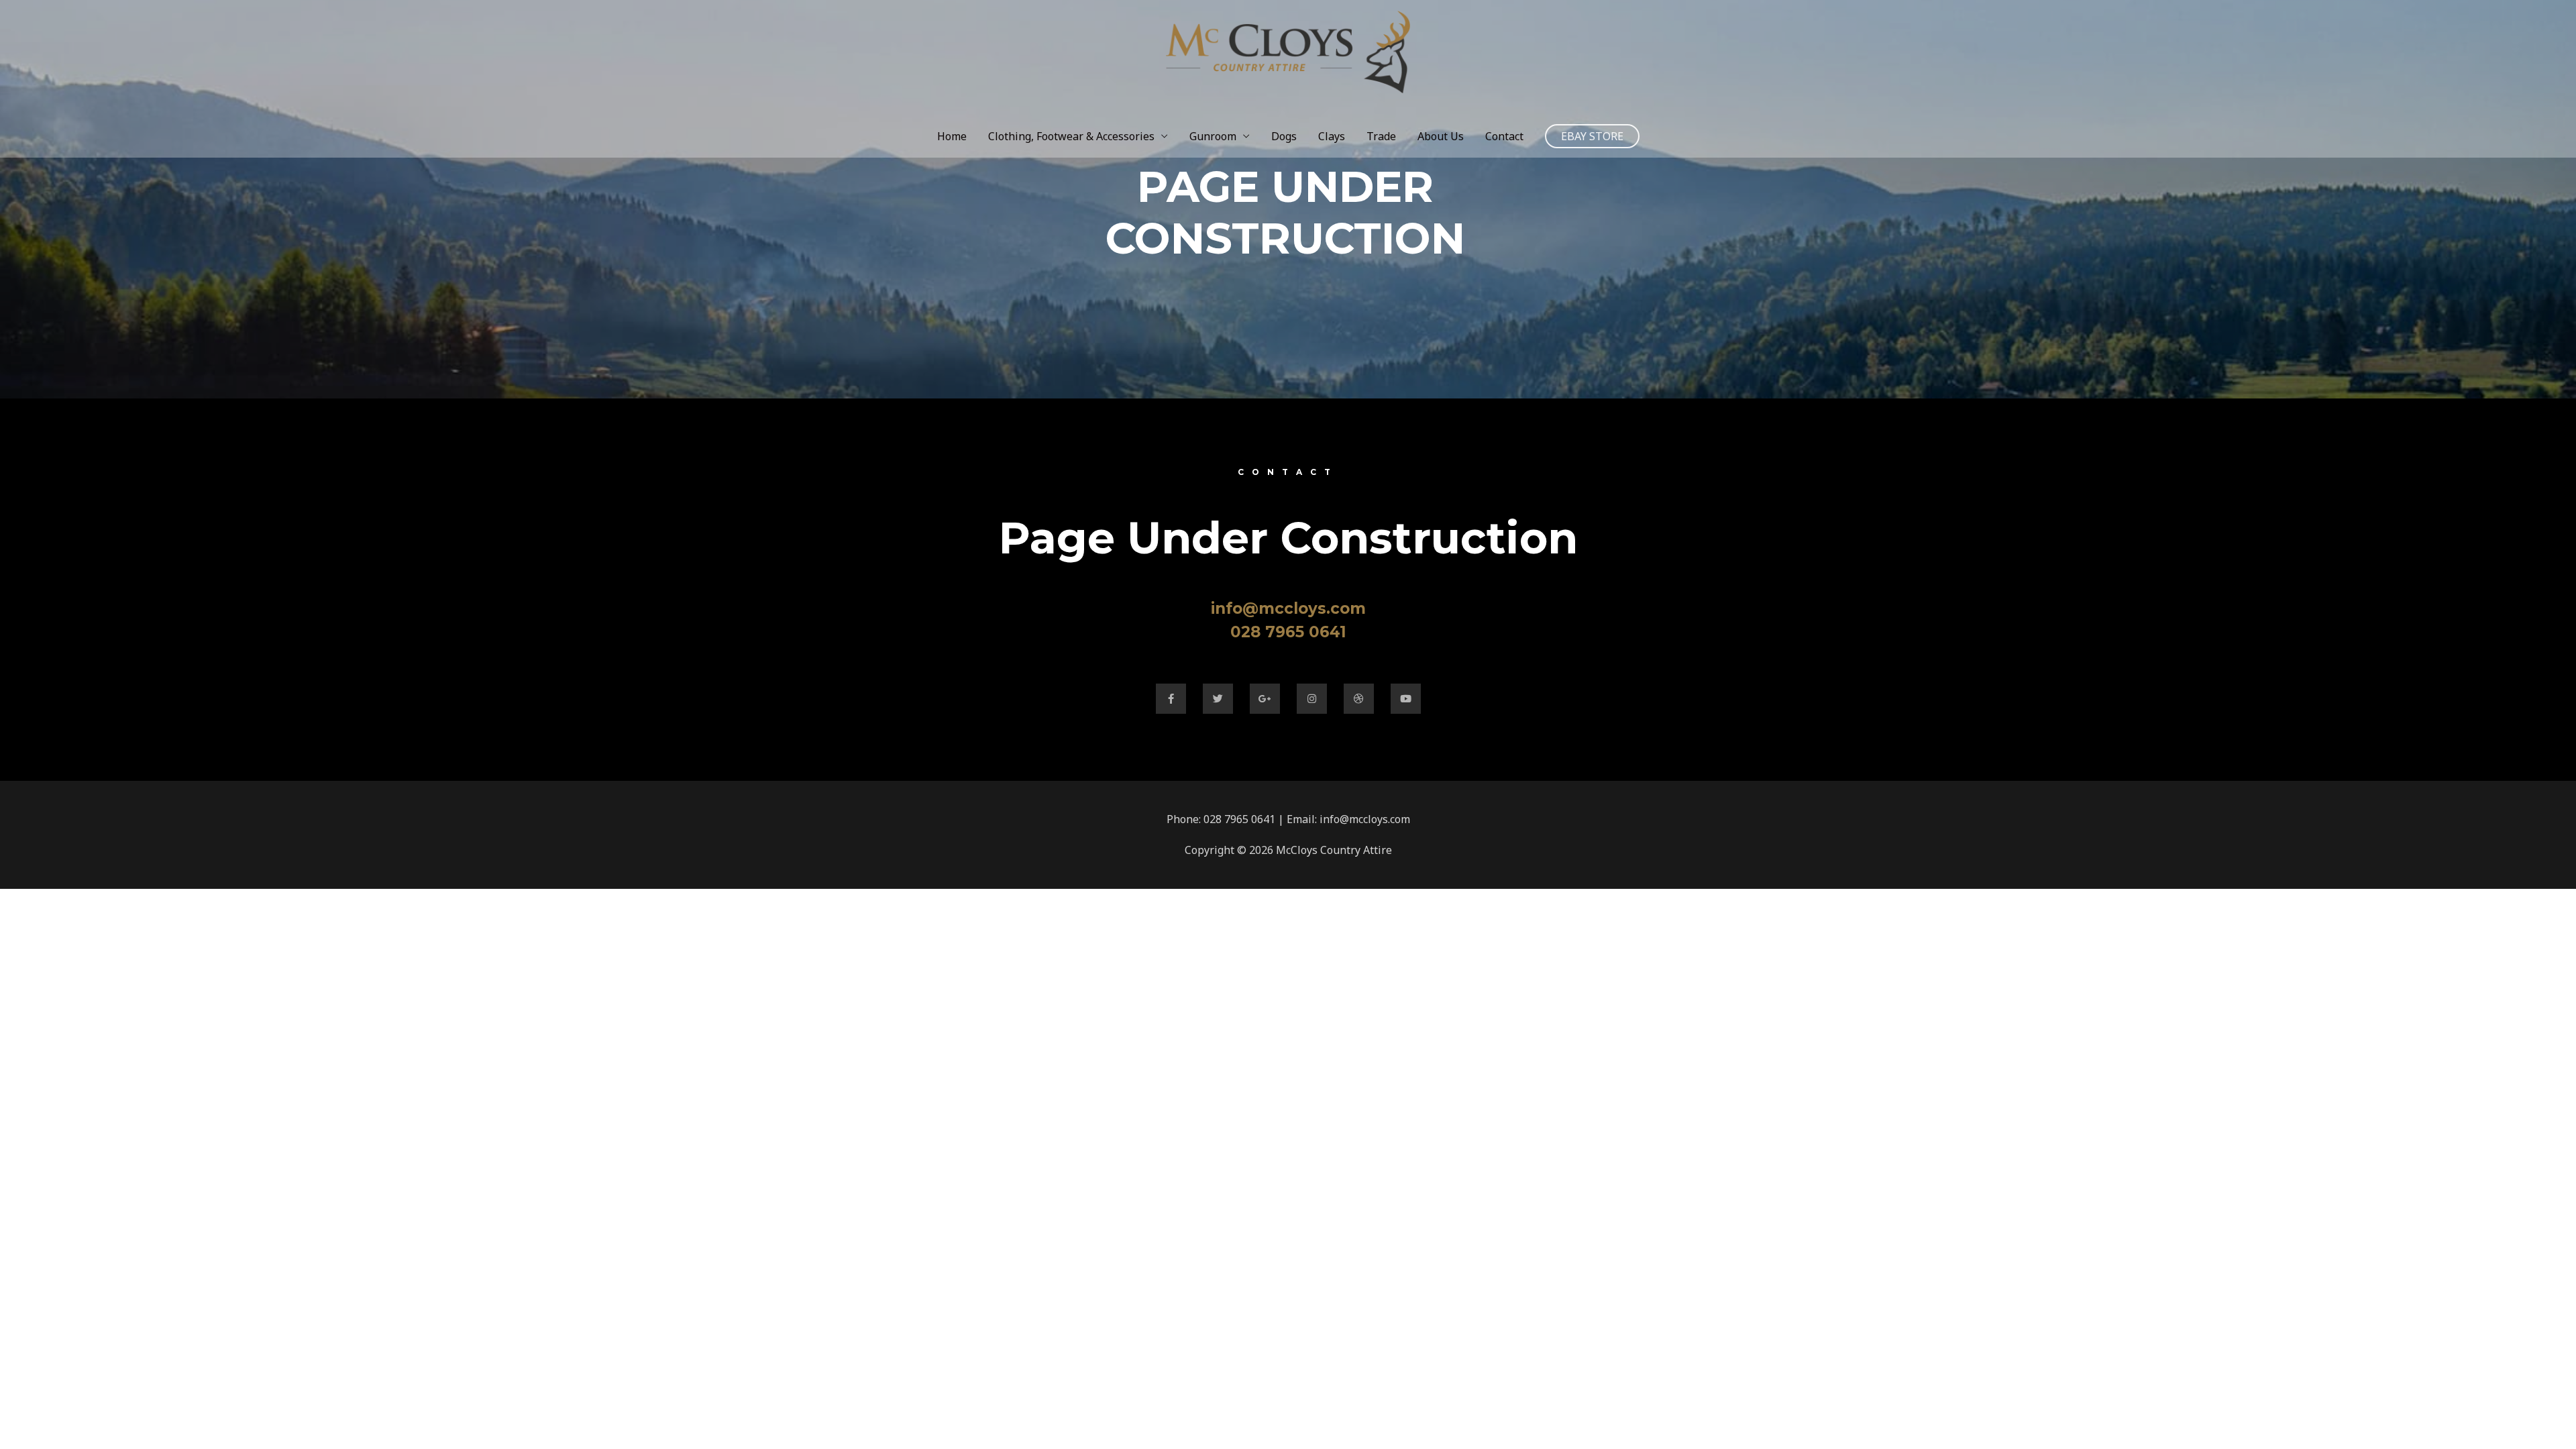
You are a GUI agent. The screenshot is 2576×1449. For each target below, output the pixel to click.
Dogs (1284, 136)
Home (952, 136)
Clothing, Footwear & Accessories (1071, 136)
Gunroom (1213, 136)
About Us (1441, 136)
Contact (1504, 136)
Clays (1332, 136)
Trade (1381, 136)
